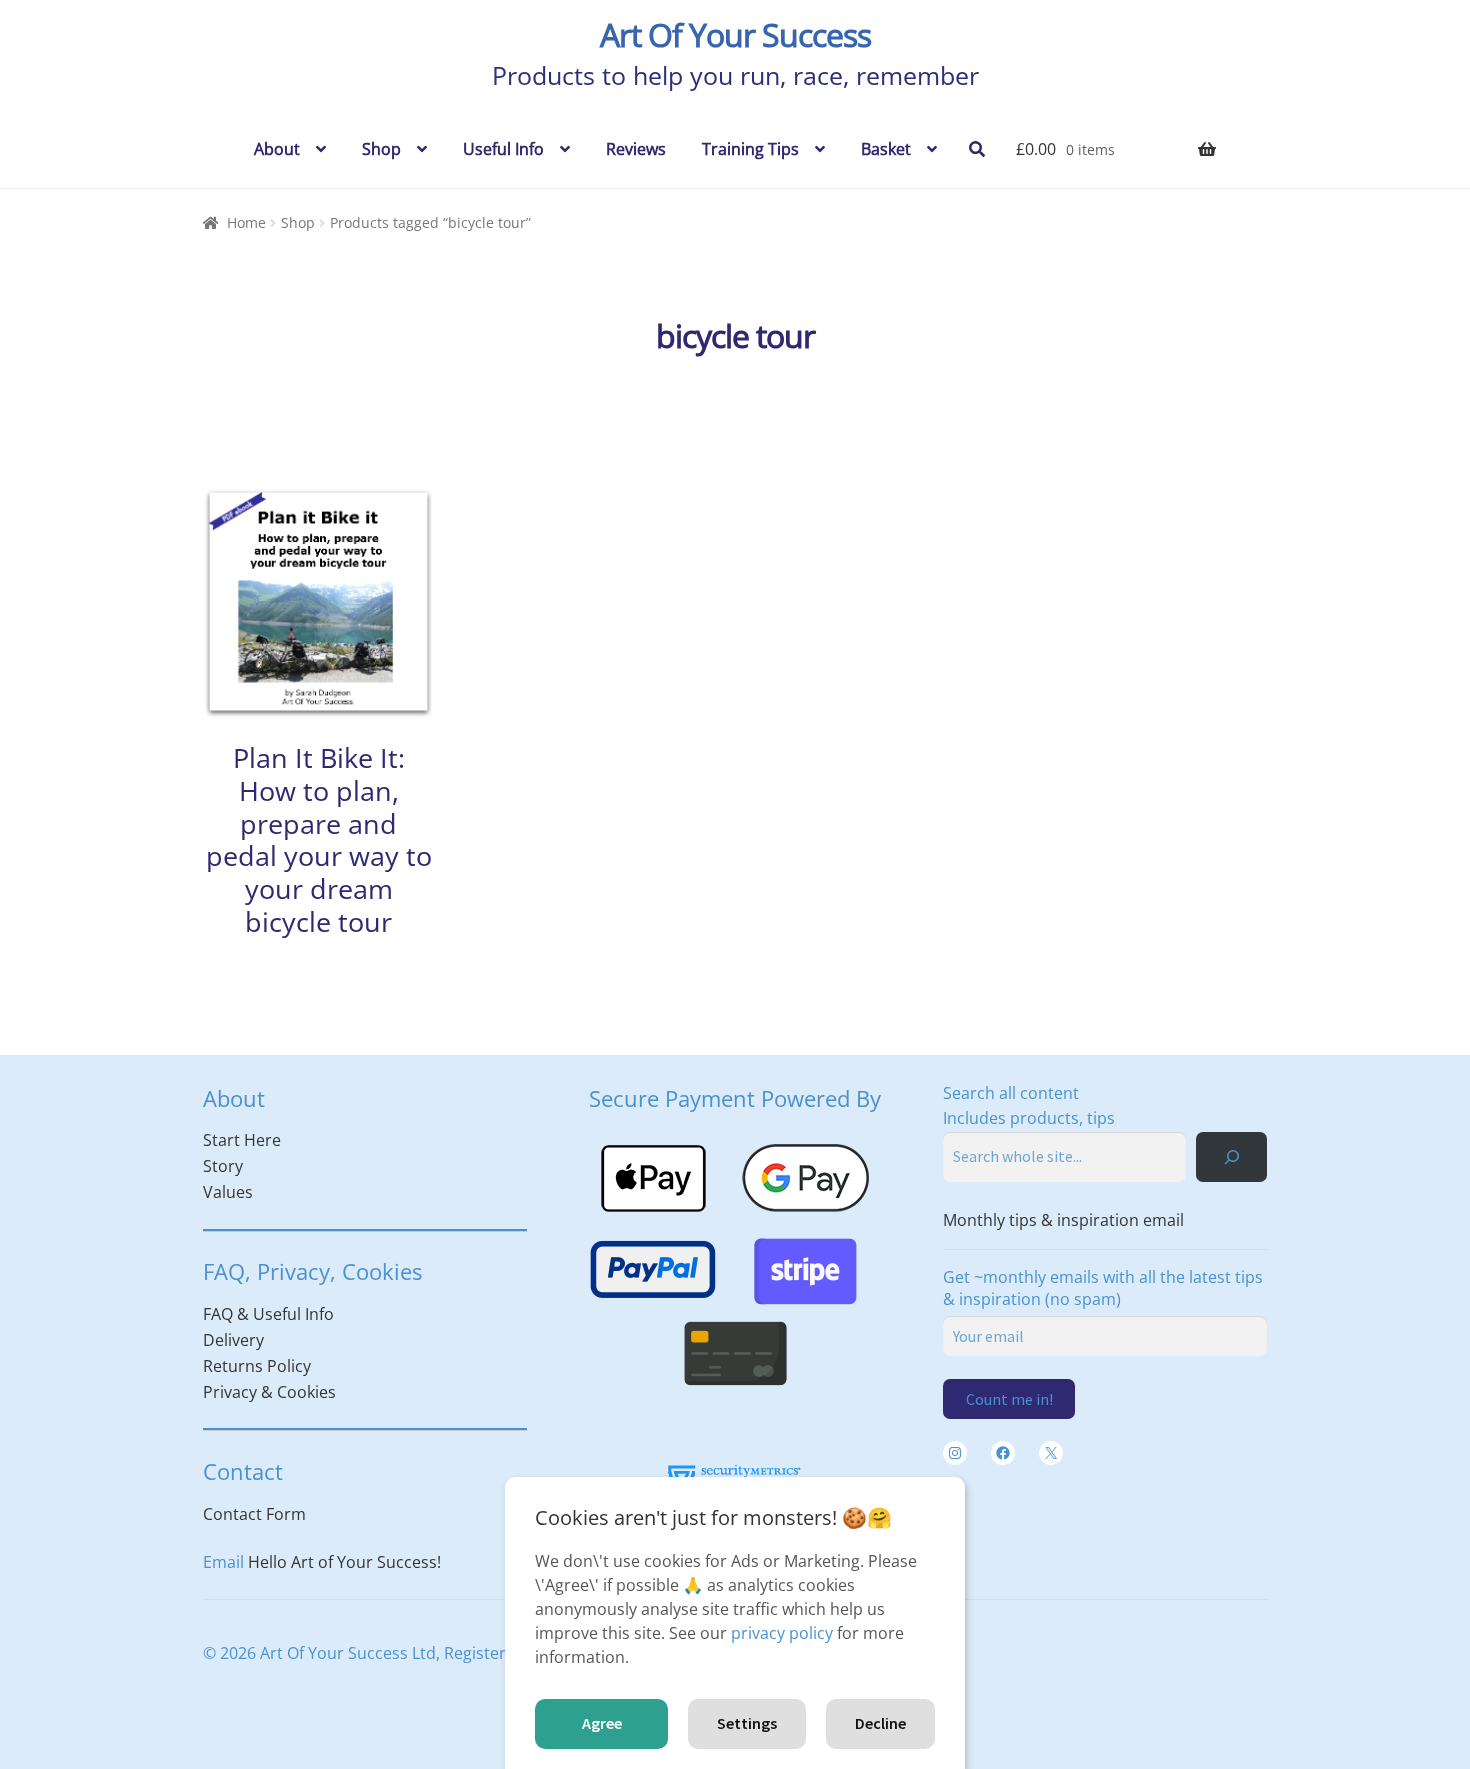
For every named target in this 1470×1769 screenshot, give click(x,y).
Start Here (242, 1140)
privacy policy (782, 1633)
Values (228, 1192)
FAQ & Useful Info (268, 1314)
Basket (886, 149)
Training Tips (750, 149)
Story (223, 1166)
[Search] (1231, 1156)
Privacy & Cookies (269, 1392)
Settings (747, 1723)
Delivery (233, 1340)
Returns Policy (257, 1366)
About (277, 149)
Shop (381, 149)
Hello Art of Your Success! (344, 1562)
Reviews (636, 149)
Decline (880, 1723)
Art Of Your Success (735, 34)
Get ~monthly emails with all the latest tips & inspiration (1103, 1288)
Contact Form (254, 1514)
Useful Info (503, 149)
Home (246, 222)
